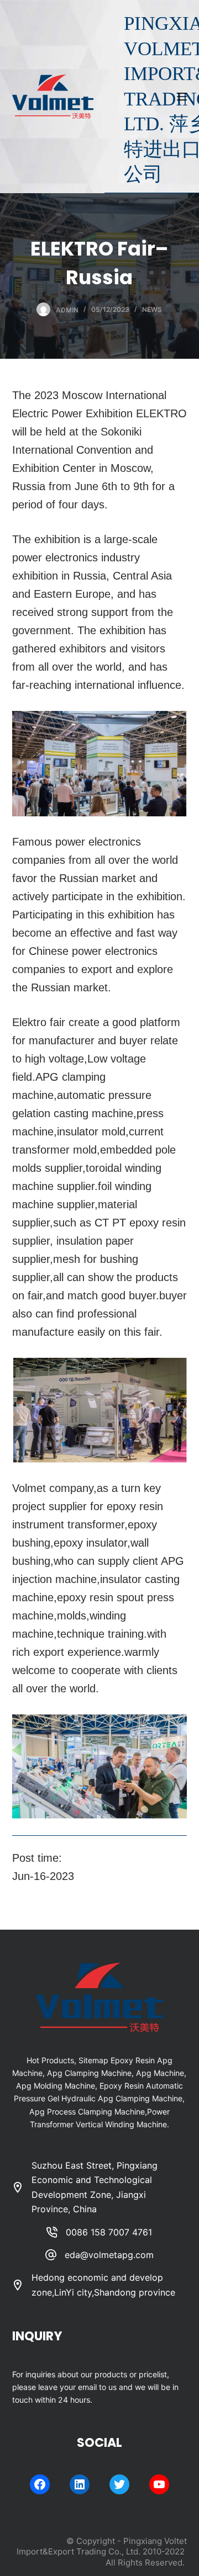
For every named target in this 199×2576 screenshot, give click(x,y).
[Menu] (182, 97)
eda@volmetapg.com (109, 2255)
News (152, 309)
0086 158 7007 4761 (109, 2232)
